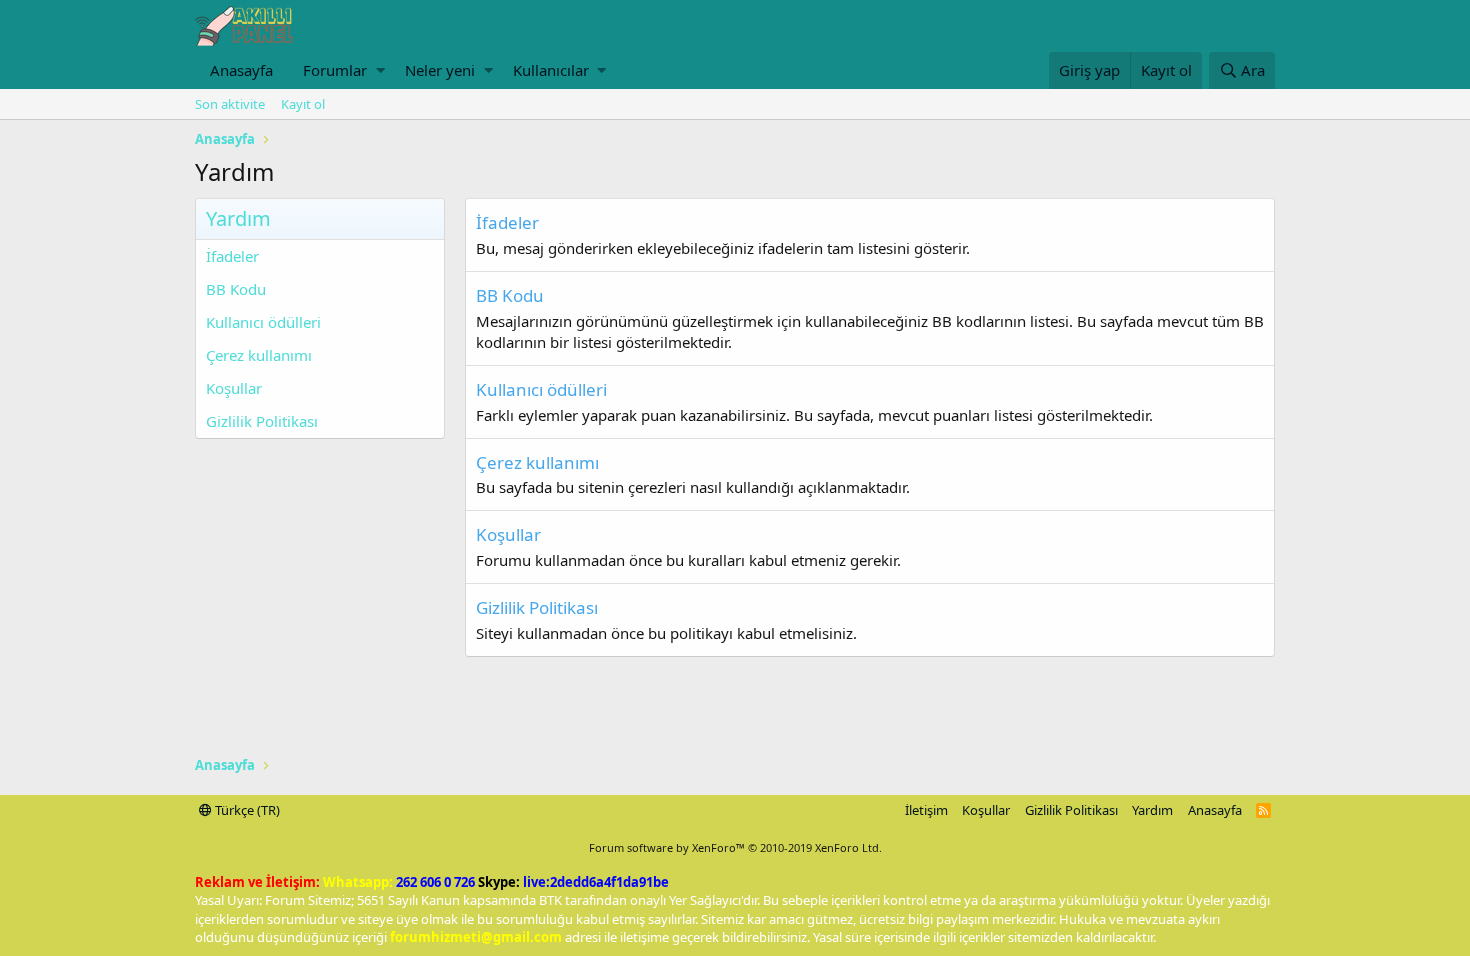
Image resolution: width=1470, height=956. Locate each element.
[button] (380, 70)
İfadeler (232, 256)
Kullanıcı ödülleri (263, 322)
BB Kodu (236, 289)
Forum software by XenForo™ (735, 847)
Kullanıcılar (551, 70)
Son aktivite (230, 104)
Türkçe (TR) (246, 810)
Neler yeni (440, 70)
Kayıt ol (303, 104)
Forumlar (335, 70)
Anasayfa (241, 70)
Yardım (1152, 810)
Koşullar (234, 388)
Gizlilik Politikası (262, 421)
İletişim (926, 810)
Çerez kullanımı (259, 355)
